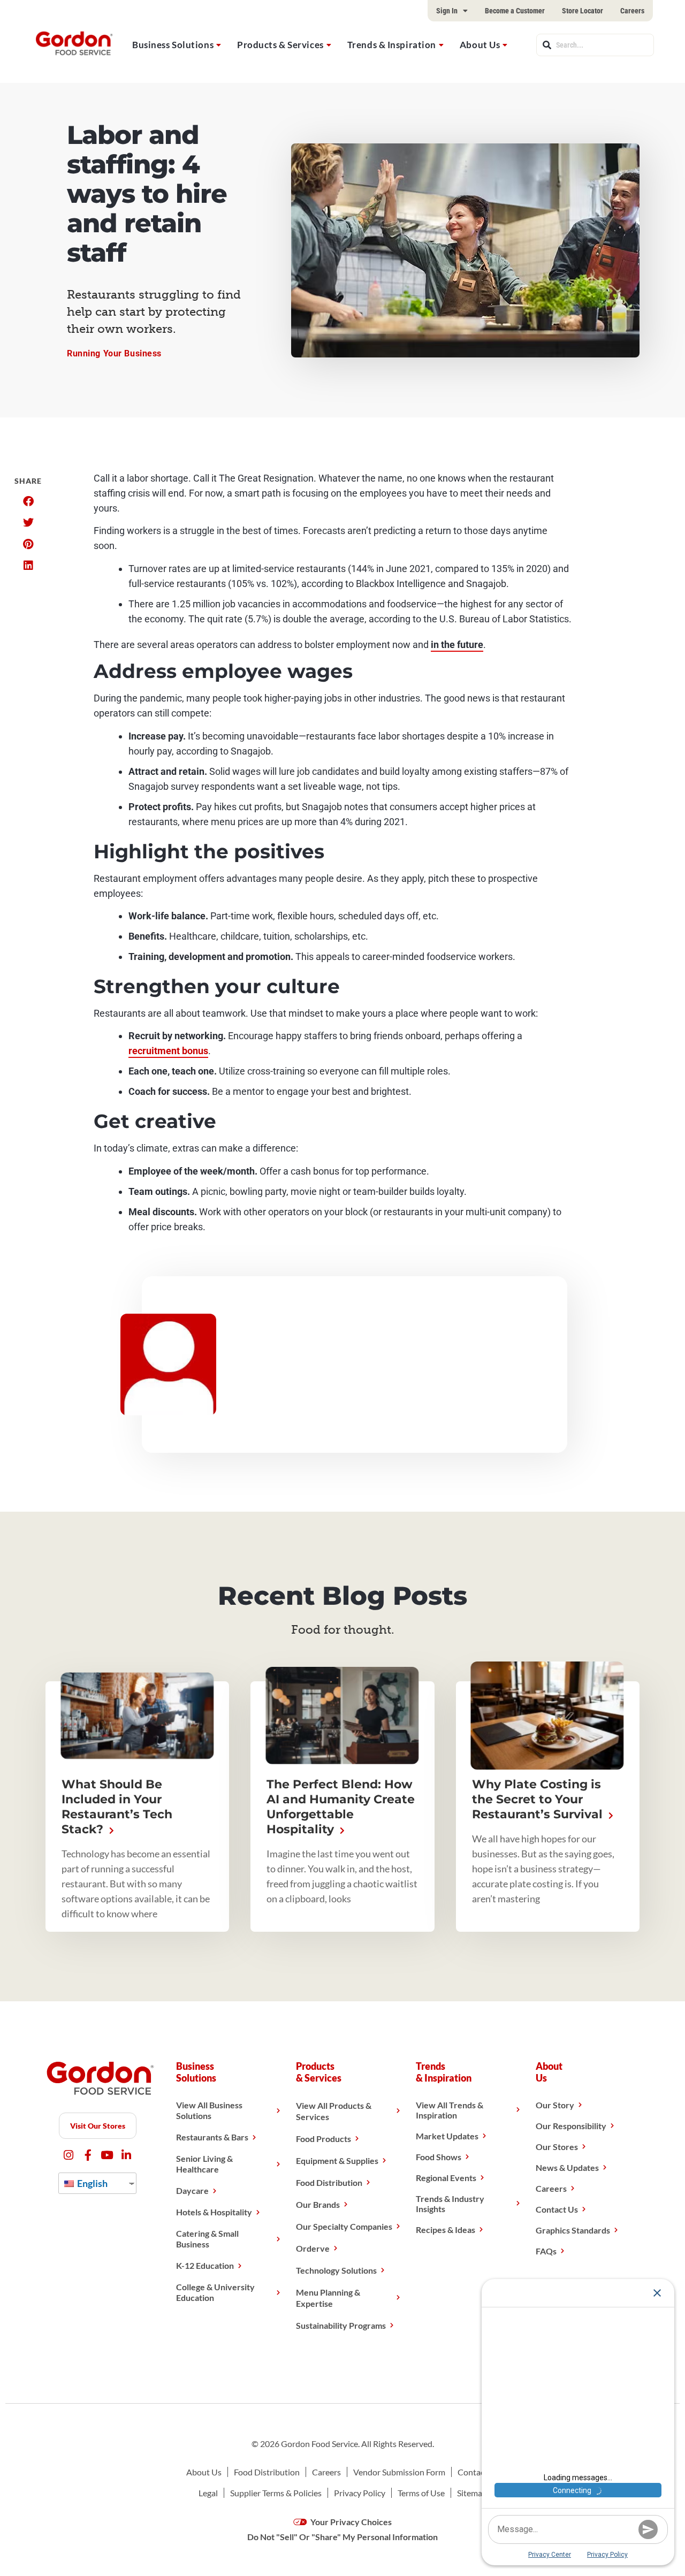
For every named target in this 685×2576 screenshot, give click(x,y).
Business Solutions (173, 45)
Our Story (555, 2105)
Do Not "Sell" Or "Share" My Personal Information (342, 2537)
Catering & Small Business (207, 2239)
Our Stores (557, 2147)
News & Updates (567, 2167)
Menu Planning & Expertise (328, 2298)
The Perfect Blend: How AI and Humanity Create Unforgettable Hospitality (341, 1807)
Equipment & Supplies (337, 2160)
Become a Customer (515, 11)
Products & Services (280, 45)
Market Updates (447, 2136)
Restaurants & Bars (212, 2137)
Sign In (447, 11)
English (92, 2183)
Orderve (313, 2248)
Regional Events (446, 2178)
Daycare (192, 2190)
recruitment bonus (168, 1051)
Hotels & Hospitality (214, 2212)
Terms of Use (421, 2493)
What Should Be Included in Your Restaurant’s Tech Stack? (117, 1807)
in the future (457, 645)
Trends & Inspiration (392, 45)
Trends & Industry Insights (450, 2204)
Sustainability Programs (341, 2325)
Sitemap (472, 2493)
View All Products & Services (334, 2111)
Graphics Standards (573, 2230)
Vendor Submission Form (399, 2472)
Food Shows (439, 2157)
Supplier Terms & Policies (276, 2493)
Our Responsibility (571, 2126)
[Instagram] (69, 2155)
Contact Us (557, 2209)
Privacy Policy (360, 2493)
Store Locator (583, 11)
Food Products (324, 2139)
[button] (28, 501)
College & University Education (215, 2292)
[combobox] (595, 45)
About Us (480, 45)
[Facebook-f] (88, 2155)
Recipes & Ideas (446, 2230)
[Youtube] (107, 2155)
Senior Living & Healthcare (204, 2164)
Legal (208, 2493)
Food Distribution (329, 2182)
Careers (632, 11)
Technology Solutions (336, 2270)
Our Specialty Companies (344, 2226)
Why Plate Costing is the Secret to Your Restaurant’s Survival (539, 1799)
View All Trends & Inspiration (450, 2110)
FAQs (546, 2251)
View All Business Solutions (209, 2110)
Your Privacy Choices (350, 2522)
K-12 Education (205, 2265)
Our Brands (318, 2204)
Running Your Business (114, 353)
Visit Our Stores (98, 2126)
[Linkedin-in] (127, 2155)
